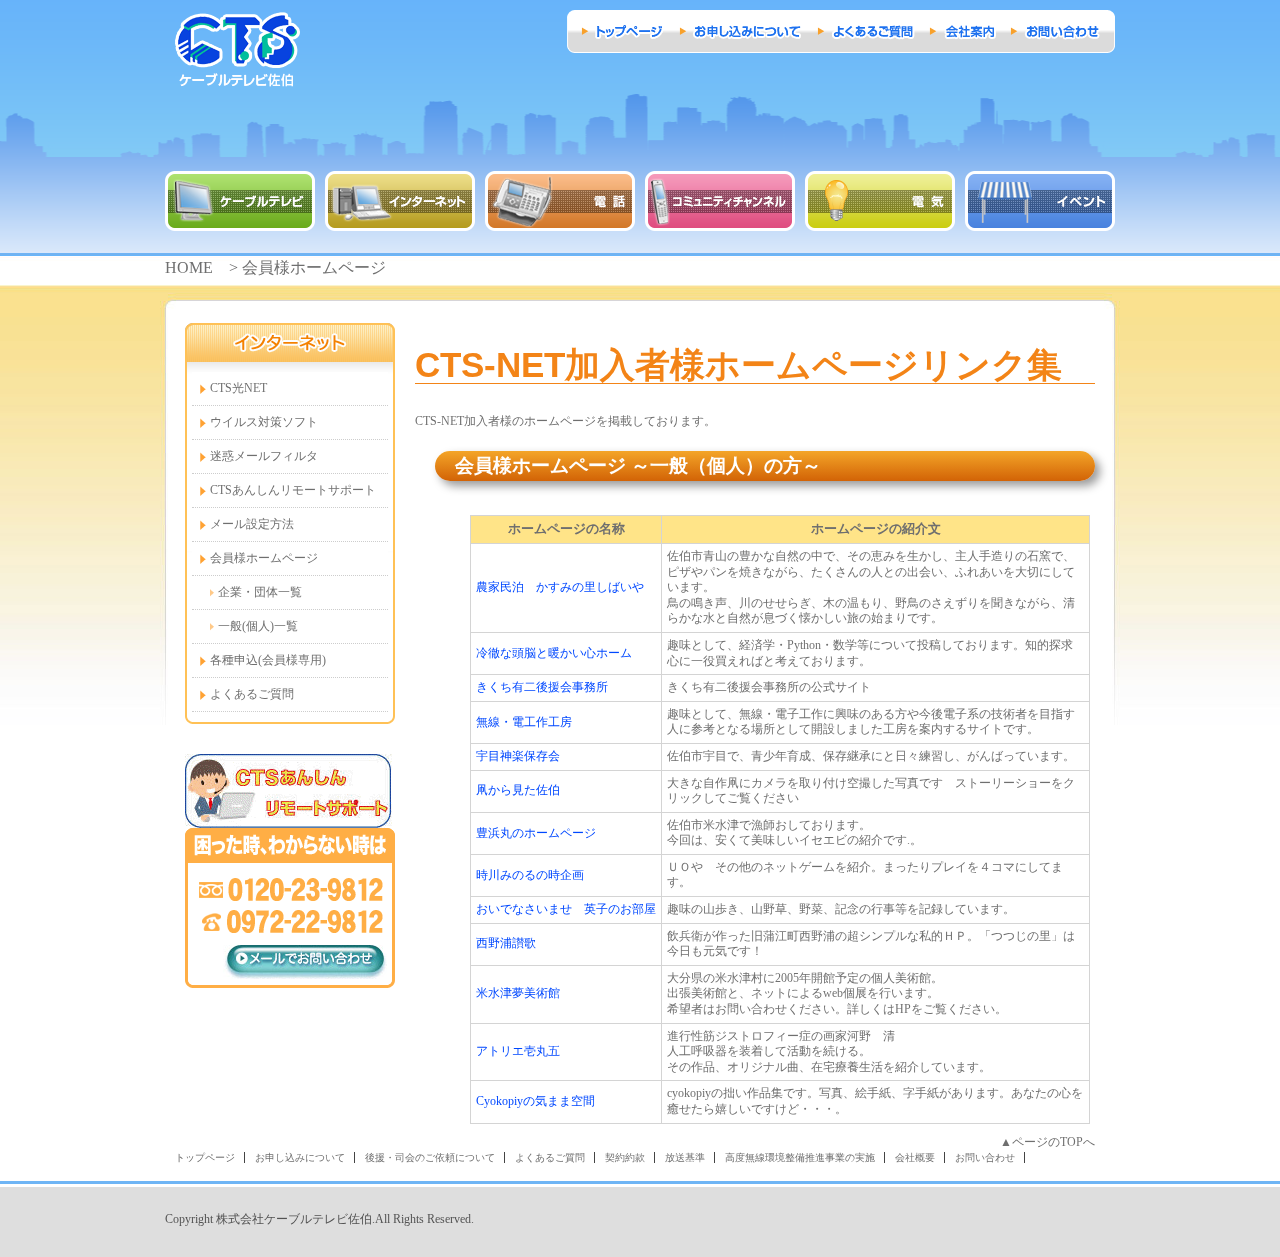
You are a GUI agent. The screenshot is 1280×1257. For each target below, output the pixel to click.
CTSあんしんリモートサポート (293, 490)
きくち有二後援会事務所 (542, 687)
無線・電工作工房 (524, 722)
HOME (189, 267)
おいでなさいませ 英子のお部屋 (566, 909)
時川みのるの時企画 (530, 875)
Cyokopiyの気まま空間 (535, 1101)
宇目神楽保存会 (518, 756)
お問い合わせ (985, 1157)
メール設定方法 (252, 524)
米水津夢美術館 (518, 993)
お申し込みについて (300, 1157)
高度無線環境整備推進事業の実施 (800, 1157)
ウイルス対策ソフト (264, 422)
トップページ (205, 1157)
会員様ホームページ (264, 558)
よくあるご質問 (252, 694)
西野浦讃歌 (506, 943)
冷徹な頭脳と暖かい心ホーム (554, 653)
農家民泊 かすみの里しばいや (560, 587)
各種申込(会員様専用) (268, 660)
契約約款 (625, 1157)
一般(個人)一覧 (258, 626)
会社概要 (915, 1157)
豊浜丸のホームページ (536, 833)
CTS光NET (238, 388)
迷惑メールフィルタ (264, 456)
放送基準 (685, 1157)
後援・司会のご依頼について (430, 1157)
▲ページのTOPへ (1047, 1142)
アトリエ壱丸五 (518, 1051)
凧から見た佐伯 (518, 790)
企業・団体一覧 (260, 592)
